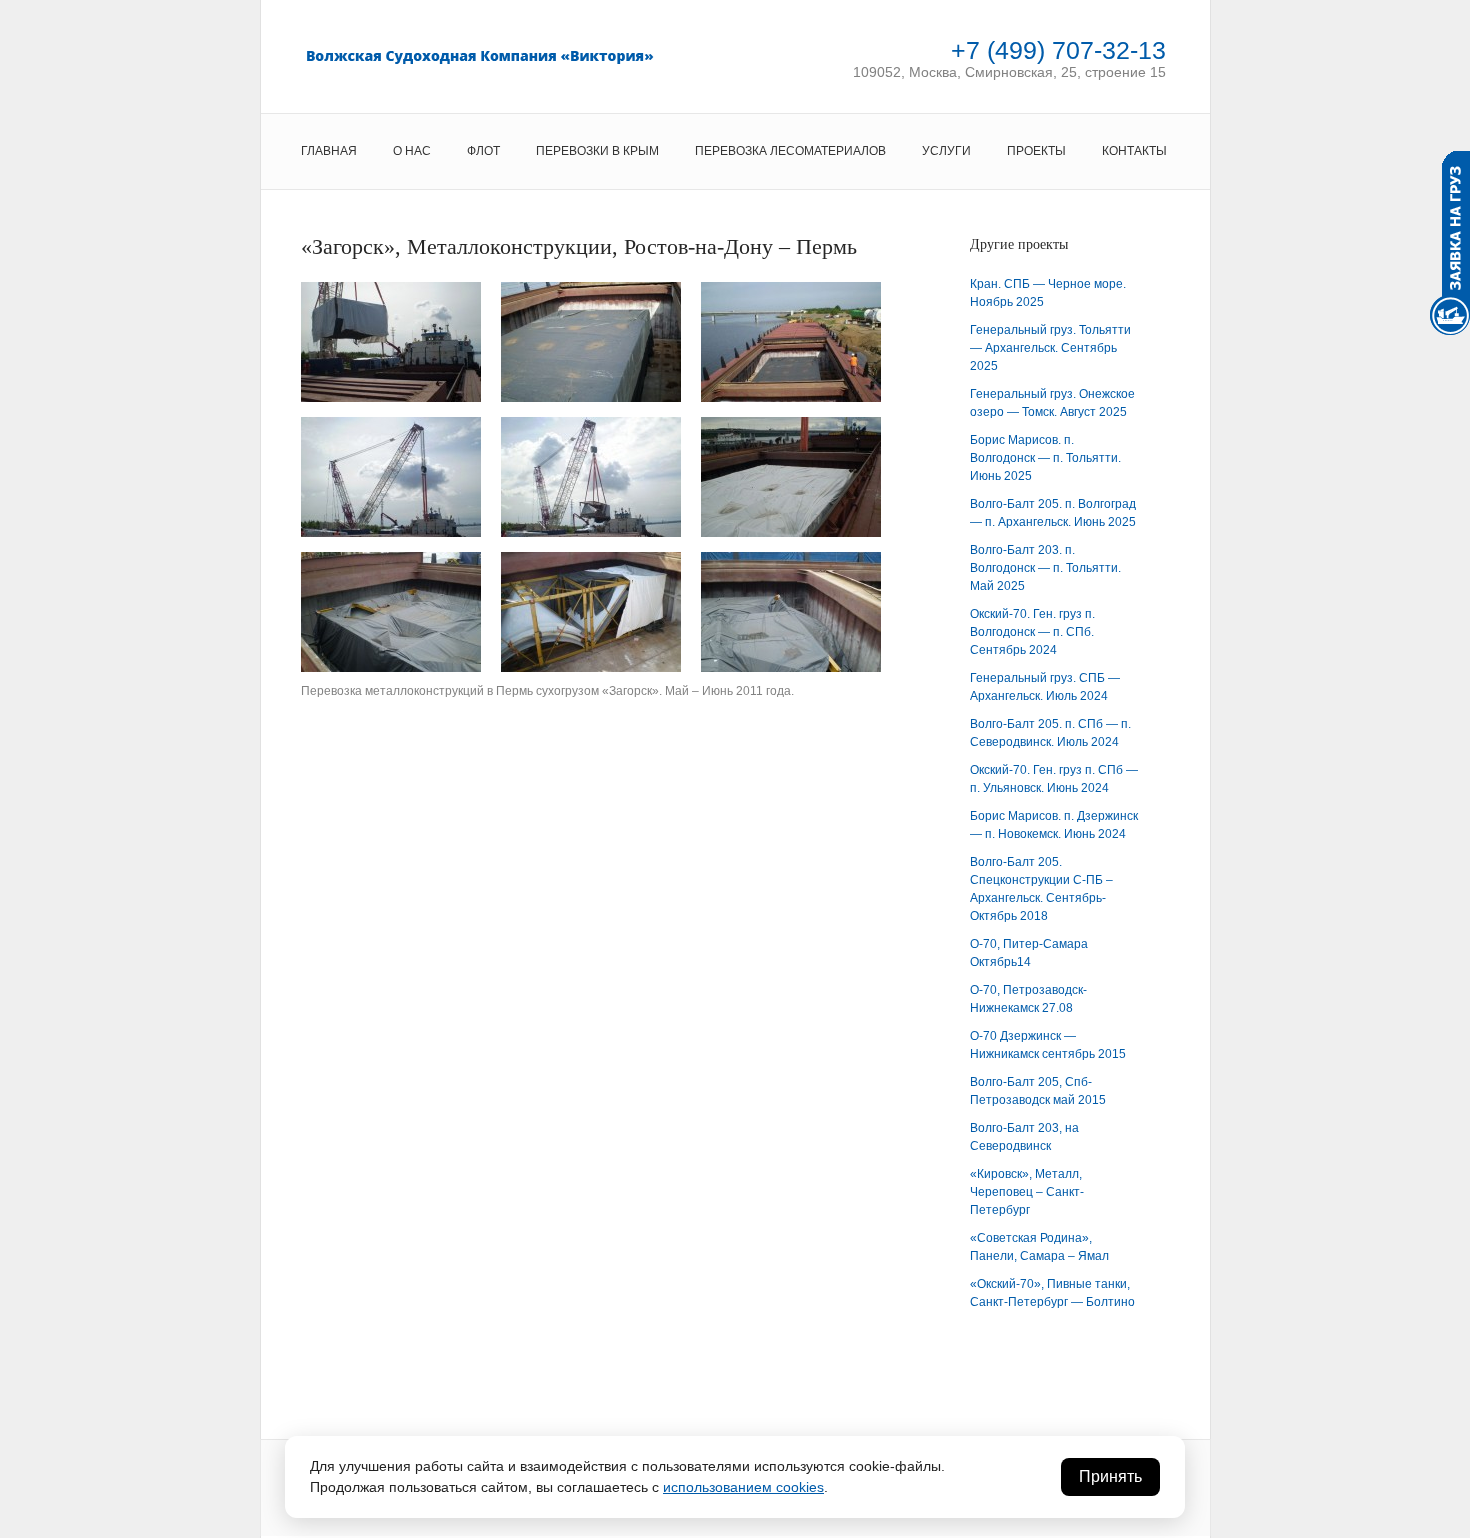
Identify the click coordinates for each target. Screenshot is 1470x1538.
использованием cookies (743, 1487)
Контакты (1134, 151)
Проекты (1036, 151)
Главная (329, 151)
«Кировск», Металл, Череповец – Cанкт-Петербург (1027, 1192)
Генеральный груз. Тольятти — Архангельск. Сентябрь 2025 (1050, 348)
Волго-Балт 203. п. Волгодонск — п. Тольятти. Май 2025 (1045, 568)
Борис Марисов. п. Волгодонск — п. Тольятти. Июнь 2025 (1045, 458)
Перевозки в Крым (597, 151)
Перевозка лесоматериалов (790, 151)
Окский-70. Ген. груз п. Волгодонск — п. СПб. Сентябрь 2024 (1032, 632)
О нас (412, 151)
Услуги (946, 151)
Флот (483, 151)
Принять (1110, 1476)
